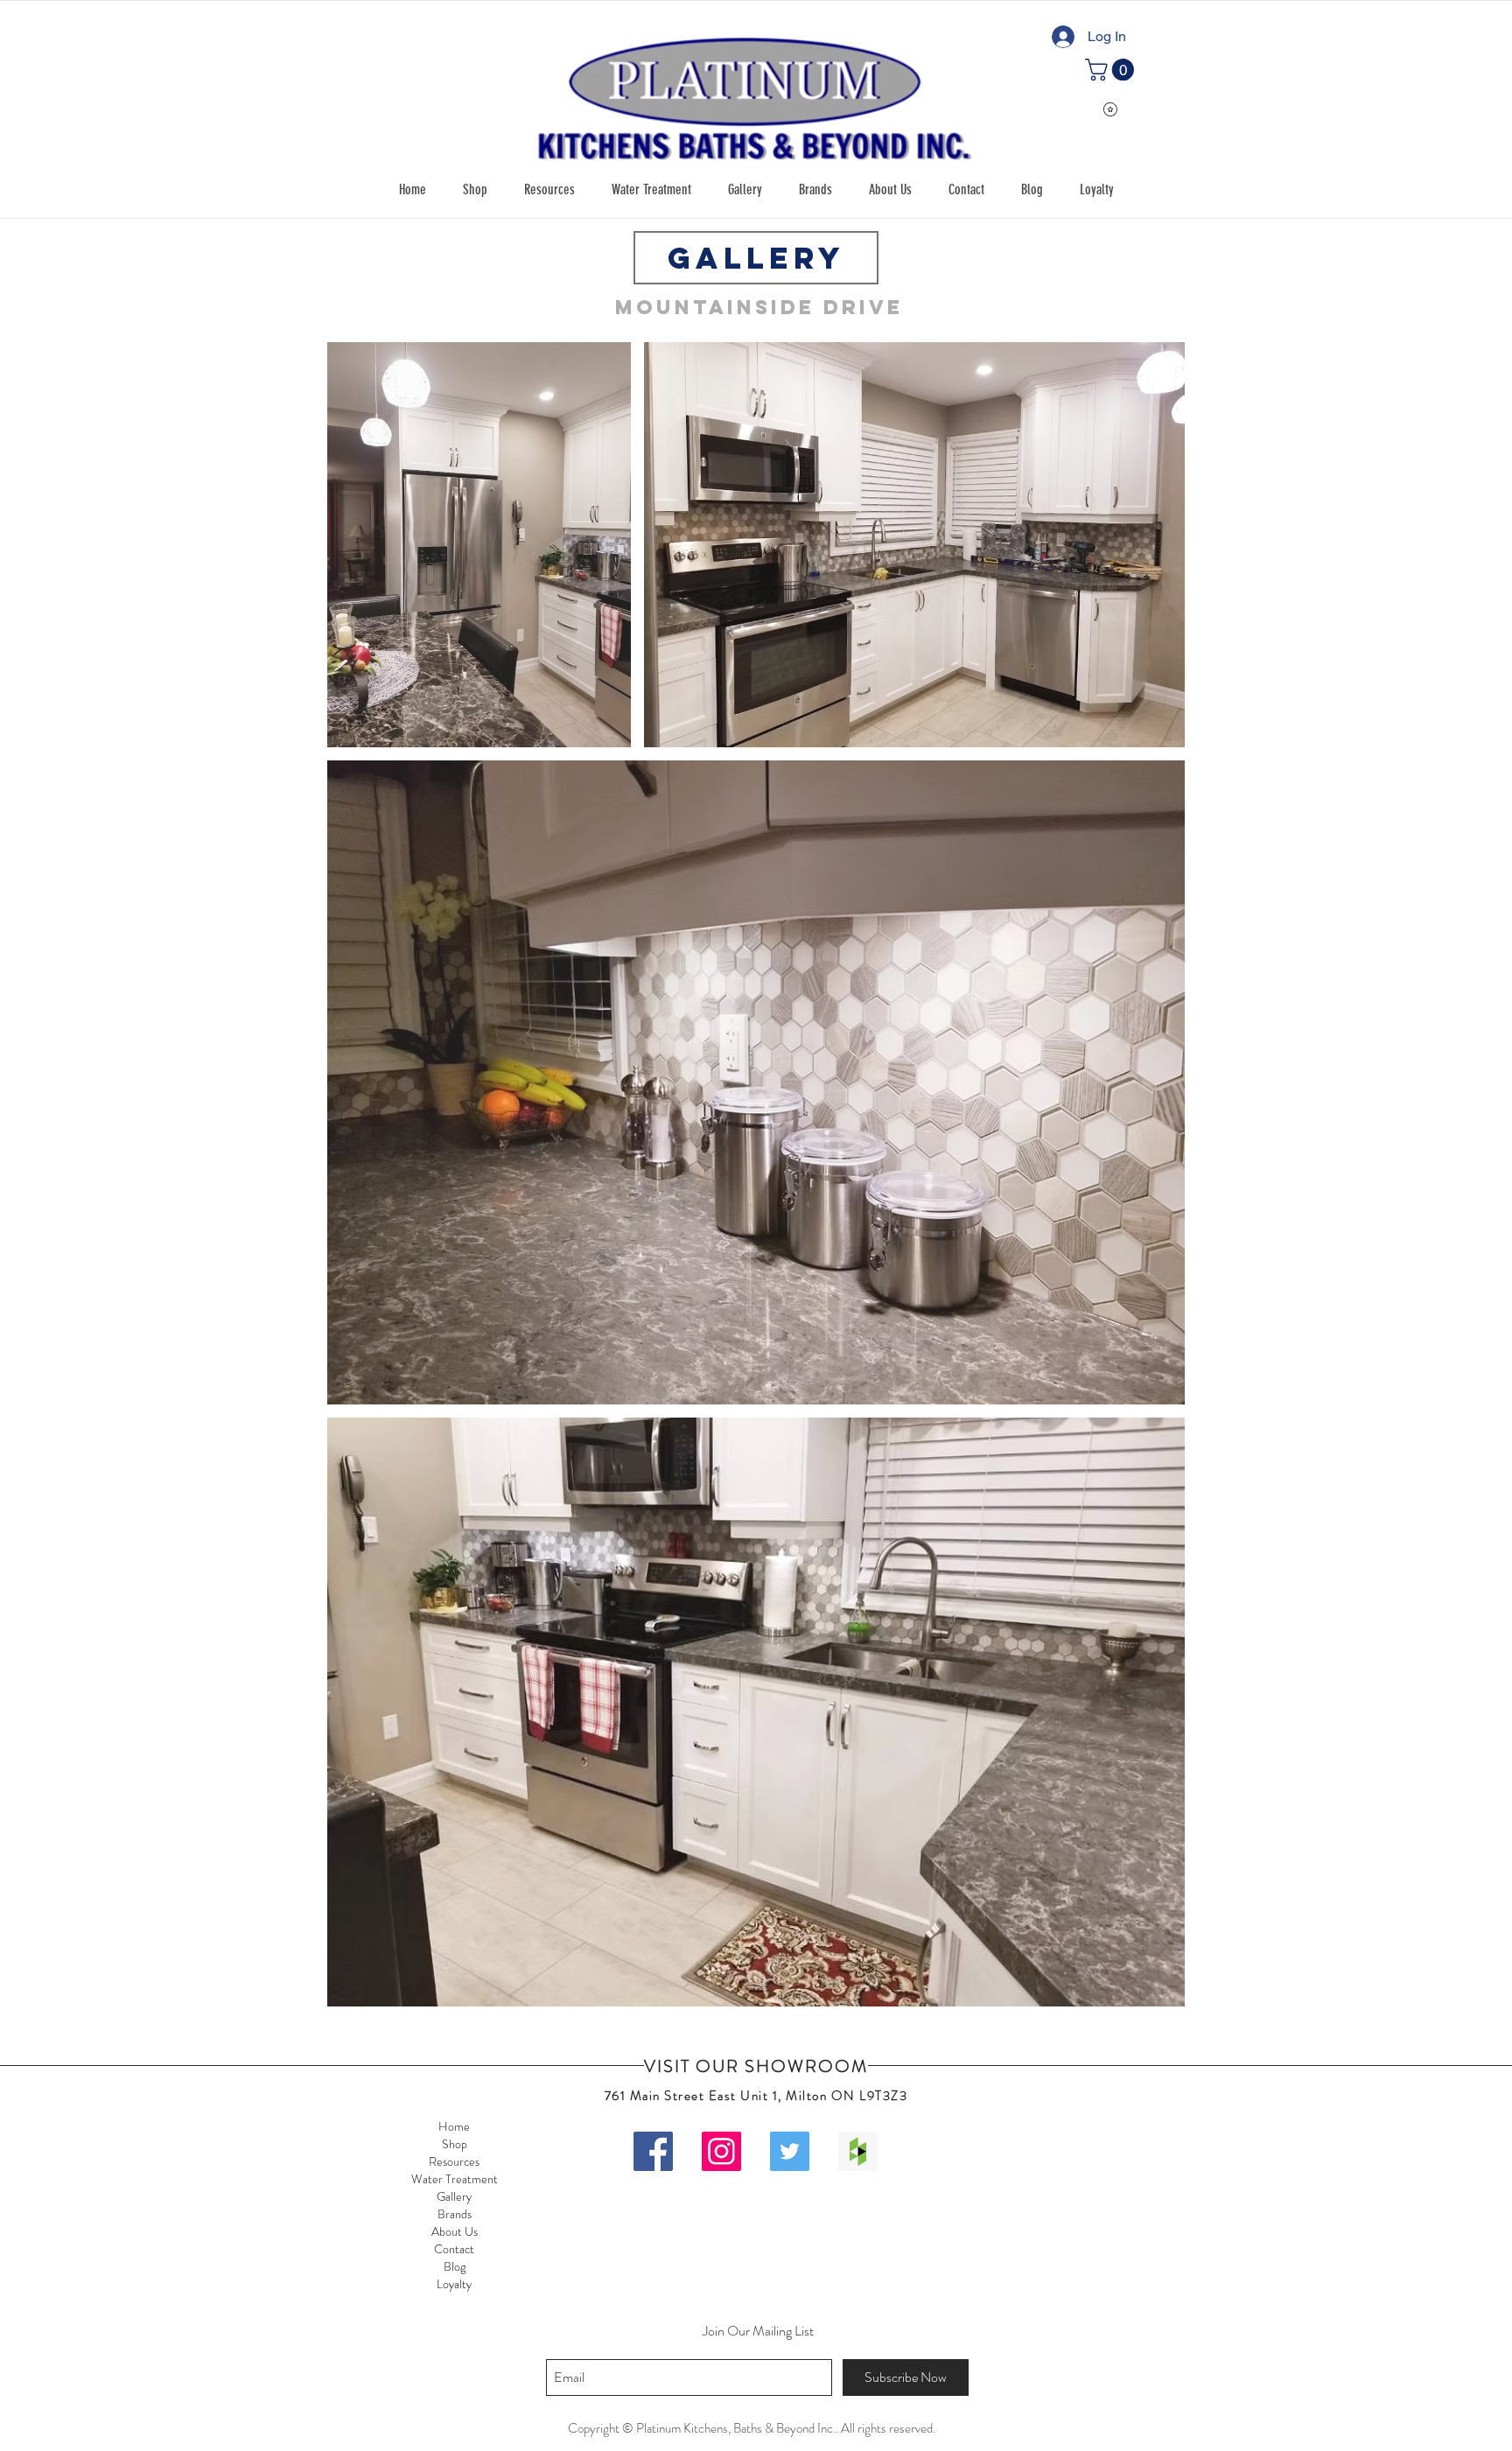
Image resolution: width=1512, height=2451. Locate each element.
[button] (475, 190)
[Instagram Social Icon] (721, 2151)
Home (454, 2126)
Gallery (454, 2196)
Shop (455, 2144)
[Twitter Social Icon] (790, 2151)
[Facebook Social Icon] (653, 2151)
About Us (455, 2231)
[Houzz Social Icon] (858, 2151)
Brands (455, 2214)
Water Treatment (455, 2179)
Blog (455, 2266)
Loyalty (454, 2284)
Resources (454, 2161)
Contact (454, 2249)
